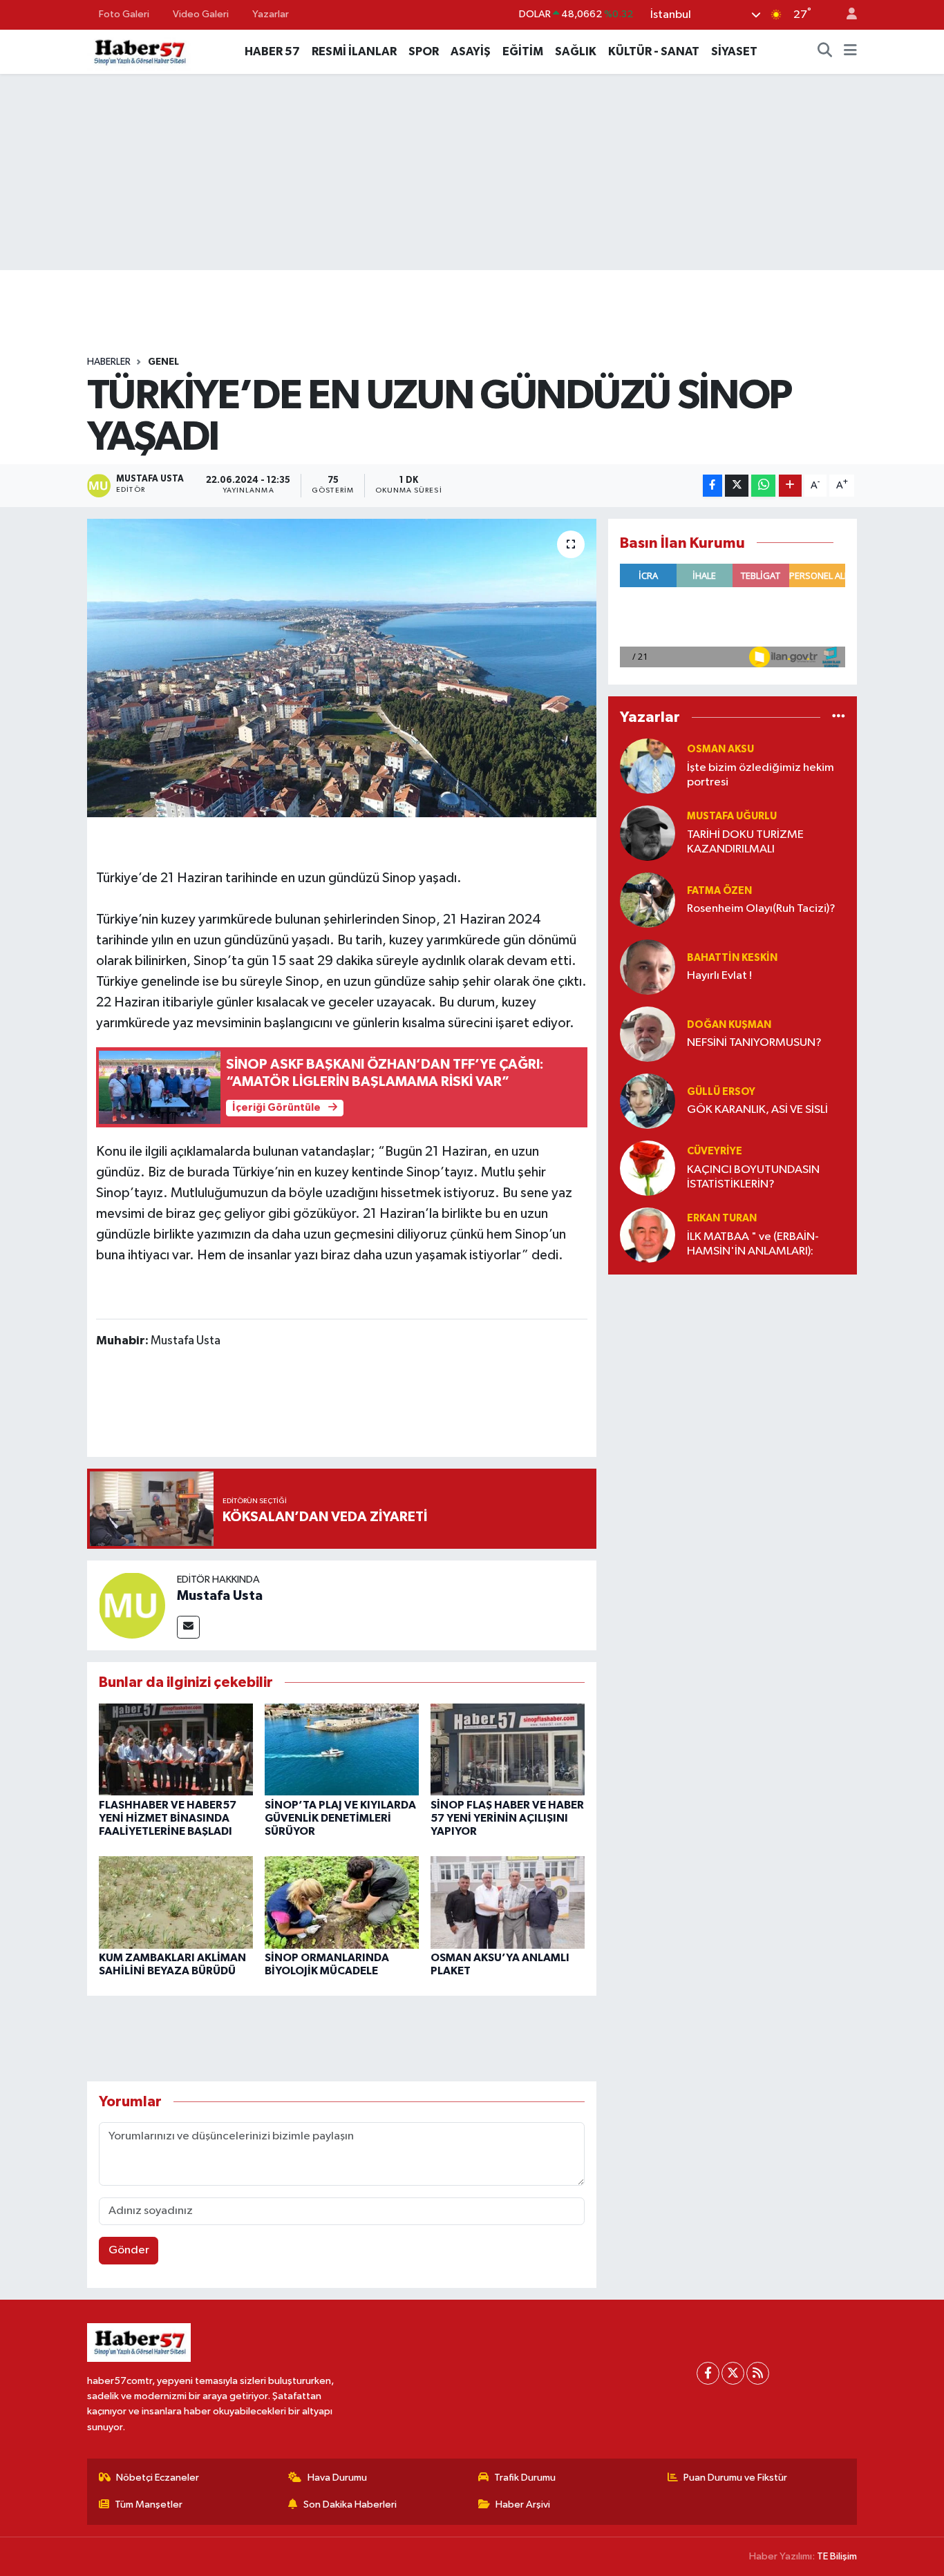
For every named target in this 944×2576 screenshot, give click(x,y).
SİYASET (734, 51)
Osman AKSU (720, 749)
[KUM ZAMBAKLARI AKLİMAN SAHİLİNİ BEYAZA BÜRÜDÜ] (176, 1902)
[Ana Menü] (850, 52)
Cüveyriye (715, 1151)
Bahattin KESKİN (732, 958)
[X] (733, 2373)
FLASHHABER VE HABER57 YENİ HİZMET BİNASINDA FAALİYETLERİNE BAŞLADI (168, 1818)
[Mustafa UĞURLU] (648, 833)
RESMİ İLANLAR (354, 51)
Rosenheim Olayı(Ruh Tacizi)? (761, 909)
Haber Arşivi (523, 2505)
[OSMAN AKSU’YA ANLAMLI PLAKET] (508, 1902)
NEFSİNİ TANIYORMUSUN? (754, 1043)
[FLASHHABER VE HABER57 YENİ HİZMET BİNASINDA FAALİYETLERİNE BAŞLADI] (176, 1749)
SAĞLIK (576, 51)
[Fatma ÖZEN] (648, 900)
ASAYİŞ (471, 51)
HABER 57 (272, 51)
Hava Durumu (337, 2478)
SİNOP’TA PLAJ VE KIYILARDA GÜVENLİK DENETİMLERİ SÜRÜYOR (340, 1818)
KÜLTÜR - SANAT (654, 51)
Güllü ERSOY (721, 1092)
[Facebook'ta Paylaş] (712, 486)
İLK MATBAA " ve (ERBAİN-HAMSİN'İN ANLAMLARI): (753, 1244)
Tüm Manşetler (149, 2505)
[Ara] (825, 52)
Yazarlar (271, 14)
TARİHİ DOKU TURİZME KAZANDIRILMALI (745, 842)
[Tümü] (839, 717)
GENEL (163, 362)
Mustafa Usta (220, 1596)
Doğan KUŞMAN (729, 1025)
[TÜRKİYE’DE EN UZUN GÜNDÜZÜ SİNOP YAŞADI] (342, 668)
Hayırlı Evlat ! (719, 976)
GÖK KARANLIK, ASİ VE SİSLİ (757, 1110)
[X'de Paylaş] (737, 486)
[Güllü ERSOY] (648, 1101)
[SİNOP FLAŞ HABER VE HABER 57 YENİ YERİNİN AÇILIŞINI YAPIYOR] (508, 1749)
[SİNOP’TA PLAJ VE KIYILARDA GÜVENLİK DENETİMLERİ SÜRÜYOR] (342, 1749)
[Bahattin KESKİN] (648, 967)
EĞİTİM (523, 51)
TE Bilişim (837, 2556)
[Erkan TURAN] (648, 1235)
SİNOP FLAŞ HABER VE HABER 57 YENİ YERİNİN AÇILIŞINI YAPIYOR (507, 1818)
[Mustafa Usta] (132, 1605)
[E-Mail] (188, 1627)
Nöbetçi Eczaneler (158, 2478)
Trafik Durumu (525, 2478)
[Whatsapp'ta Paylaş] (763, 486)
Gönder (129, 2250)
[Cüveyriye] (648, 1168)
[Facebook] (708, 2373)
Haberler (109, 362)
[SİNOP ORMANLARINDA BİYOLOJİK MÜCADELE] (342, 1902)
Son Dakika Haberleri (350, 2505)
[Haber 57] (139, 51)
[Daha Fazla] (790, 486)
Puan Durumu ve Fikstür (735, 2478)
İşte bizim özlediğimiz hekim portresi (761, 775)
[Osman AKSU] (648, 766)
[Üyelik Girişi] (846, 15)
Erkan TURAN (722, 1218)
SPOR (424, 51)
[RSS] (758, 2373)
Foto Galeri (124, 14)
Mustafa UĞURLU (732, 816)
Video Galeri (201, 14)
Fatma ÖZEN (719, 891)
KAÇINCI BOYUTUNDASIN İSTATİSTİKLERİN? (753, 1177)
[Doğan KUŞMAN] (648, 1034)
